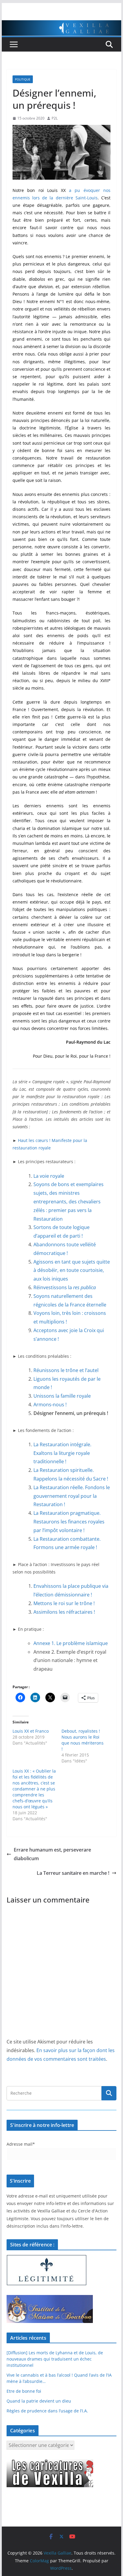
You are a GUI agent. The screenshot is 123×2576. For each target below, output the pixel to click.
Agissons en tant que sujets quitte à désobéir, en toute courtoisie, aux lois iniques (72, 1270)
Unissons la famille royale (62, 1396)
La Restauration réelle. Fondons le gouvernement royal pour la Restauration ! (72, 1496)
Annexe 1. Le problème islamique (71, 1643)
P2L (55, 118)
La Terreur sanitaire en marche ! (73, 1873)
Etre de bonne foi (24, 2391)
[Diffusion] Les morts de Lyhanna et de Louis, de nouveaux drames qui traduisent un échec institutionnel (55, 2359)
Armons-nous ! (50, 1405)
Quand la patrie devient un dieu (39, 2401)
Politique (23, 79)
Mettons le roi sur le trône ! (64, 1603)
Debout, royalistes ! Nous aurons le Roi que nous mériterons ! (83, 1740)
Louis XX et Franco (31, 1731)
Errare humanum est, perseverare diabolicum (52, 1854)
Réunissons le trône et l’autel (66, 1370)
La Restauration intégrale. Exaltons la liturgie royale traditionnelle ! (62, 1453)
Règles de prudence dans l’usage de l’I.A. (47, 2411)
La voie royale (49, 1176)
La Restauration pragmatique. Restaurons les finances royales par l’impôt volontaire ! (69, 1522)
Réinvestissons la (65, 1287)
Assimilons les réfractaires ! (64, 1612)
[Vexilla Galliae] (61, 24)
